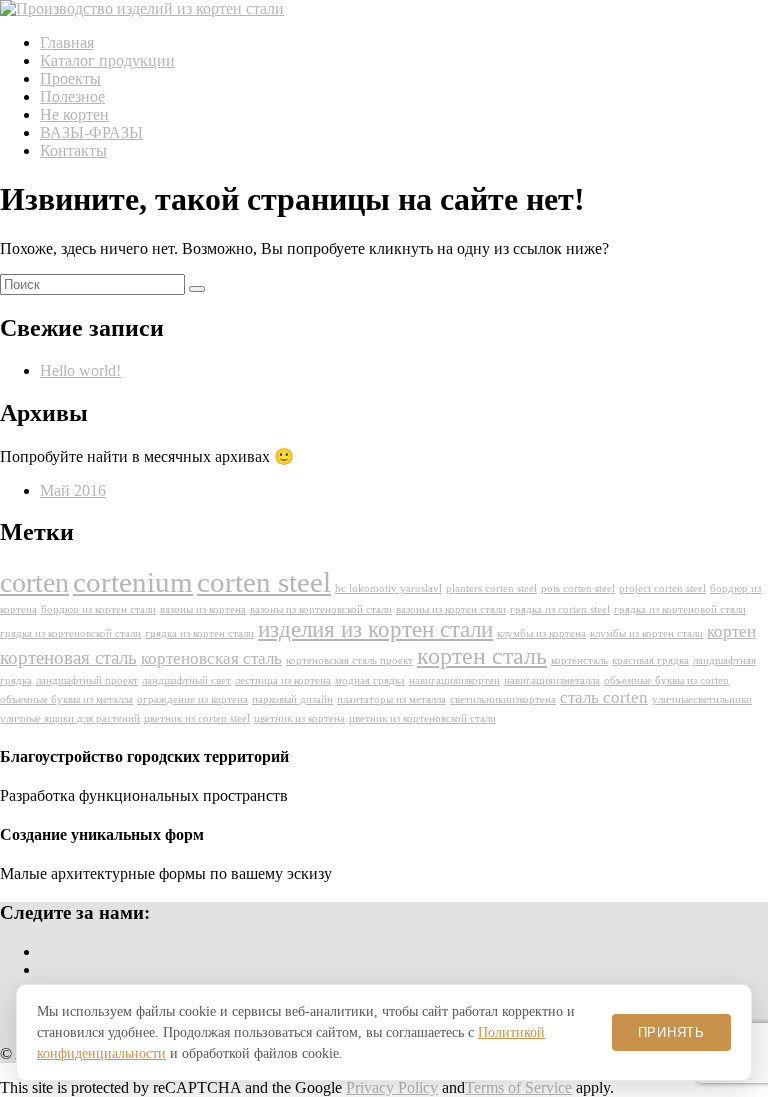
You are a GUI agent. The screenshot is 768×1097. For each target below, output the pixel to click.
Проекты (70, 78)
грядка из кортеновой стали (680, 609)
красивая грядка (650, 660)
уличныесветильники (702, 699)
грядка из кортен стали (199, 633)
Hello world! (80, 370)
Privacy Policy (392, 1087)
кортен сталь (482, 656)
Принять (671, 1032)
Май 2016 (73, 490)
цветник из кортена (299, 718)
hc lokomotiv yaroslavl (388, 588)
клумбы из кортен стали (646, 633)
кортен (731, 631)
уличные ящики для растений (70, 718)
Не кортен (74, 114)
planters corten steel (491, 588)
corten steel (264, 582)
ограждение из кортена (192, 699)
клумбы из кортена (541, 633)
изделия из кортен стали (375, 629)
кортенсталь (579, 660)
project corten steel (662, 588)
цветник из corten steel (197, 718)
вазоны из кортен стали (451, 609)
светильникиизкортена (503, 699)
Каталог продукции (107, 60)
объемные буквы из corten (666, 680)
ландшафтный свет (186, 680)
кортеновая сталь (68, 657)
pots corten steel (578, 588)
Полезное (72, 96)
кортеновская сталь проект (349, 660)
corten (34, 582)
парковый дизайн (292, 699)
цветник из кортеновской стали (422, 718)
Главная (67, 42)
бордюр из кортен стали (98, 609)
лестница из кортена (283, 680)
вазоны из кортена (203, 609)
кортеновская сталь (211, 658)
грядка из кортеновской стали (70, 633)
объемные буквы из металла (66, 699)
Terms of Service (518, 1087)
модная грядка (370, 680)
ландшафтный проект (87, 680)
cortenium (133, 582)
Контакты (73, 150)
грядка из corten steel (560, 609)
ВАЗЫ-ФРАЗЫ (91, 132)
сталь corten (604, 697)
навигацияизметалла (552, 680)
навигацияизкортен (454, 680)
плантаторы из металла (391, 699)
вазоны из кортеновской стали (321, 609)
